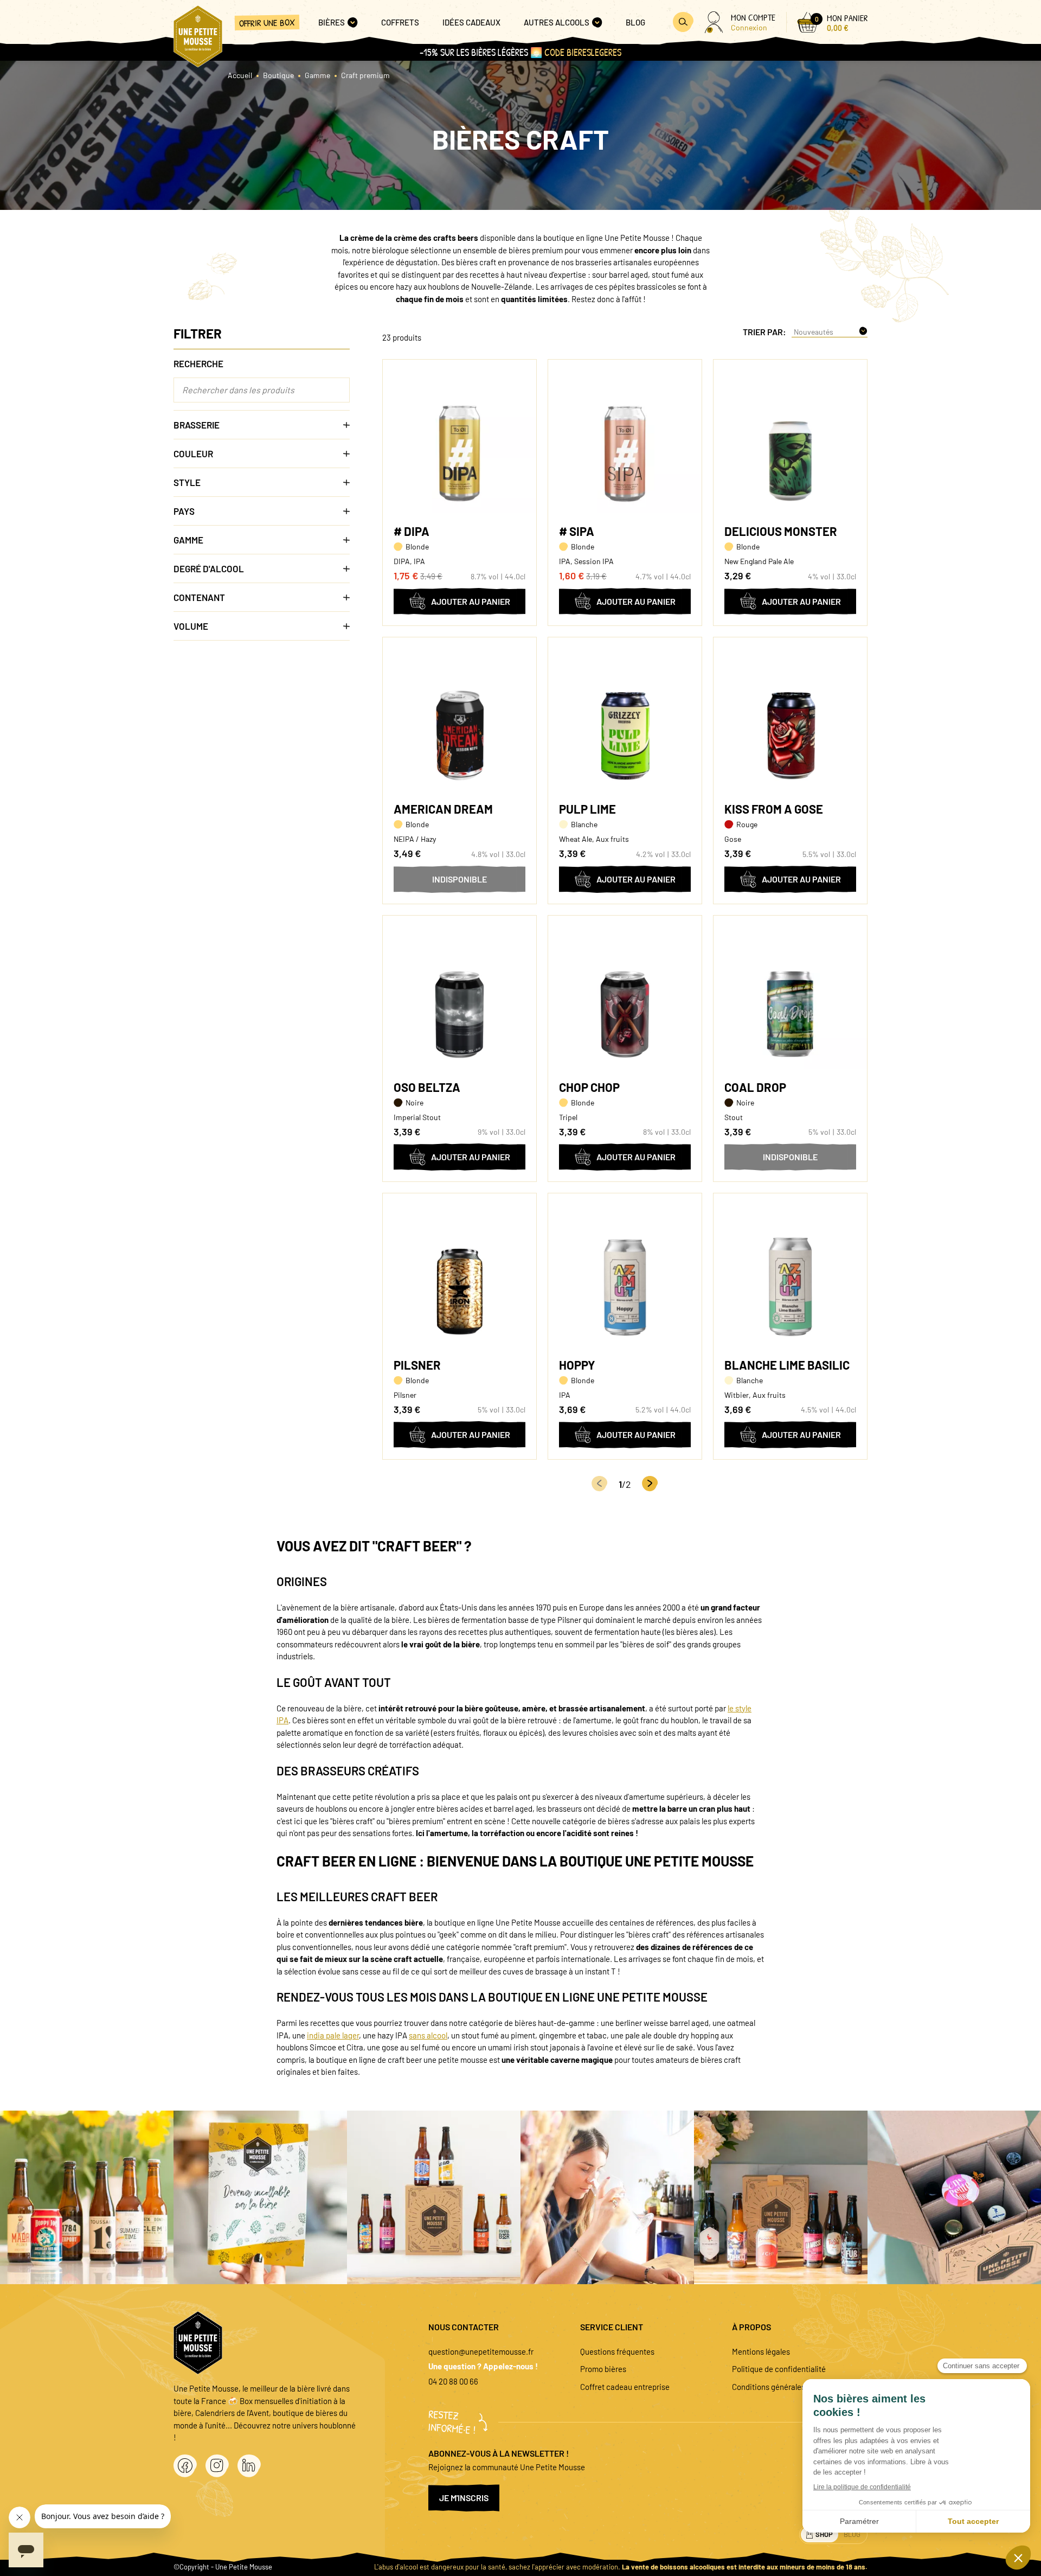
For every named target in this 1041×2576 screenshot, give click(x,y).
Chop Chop (589, 1087)
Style (187, 482)
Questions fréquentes (617, 2351)
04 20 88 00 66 (453, 2381)
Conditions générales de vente (784, 2387)
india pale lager (333, 2035)
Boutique (278, 75)
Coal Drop (755, 1087)
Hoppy (577, 1365)
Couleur (193, 453)
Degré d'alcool (209, 568)
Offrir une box (267, 23)
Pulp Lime (587, 809)
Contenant (199, 597)
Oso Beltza (427, 1087)
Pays (184, 511)
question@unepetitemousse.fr (481, 2351)
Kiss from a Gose (774, 809)
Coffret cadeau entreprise (625, 2387)
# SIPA (577, 531)
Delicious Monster (781, 531)
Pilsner (417, 1365)
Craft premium (365, 75)
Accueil (240, 75)
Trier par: (764, 332)
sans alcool (428, 2035)
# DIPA (412, 531)
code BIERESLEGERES (583, 52)
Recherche (198, 363)
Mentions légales (761, 2351)
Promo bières (603, 2369)
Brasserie (197, 425)
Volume (191, 626)
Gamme (317, 75)
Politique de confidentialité (779, 2369)
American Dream (443, 809)
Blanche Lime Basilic (787, 1365)
